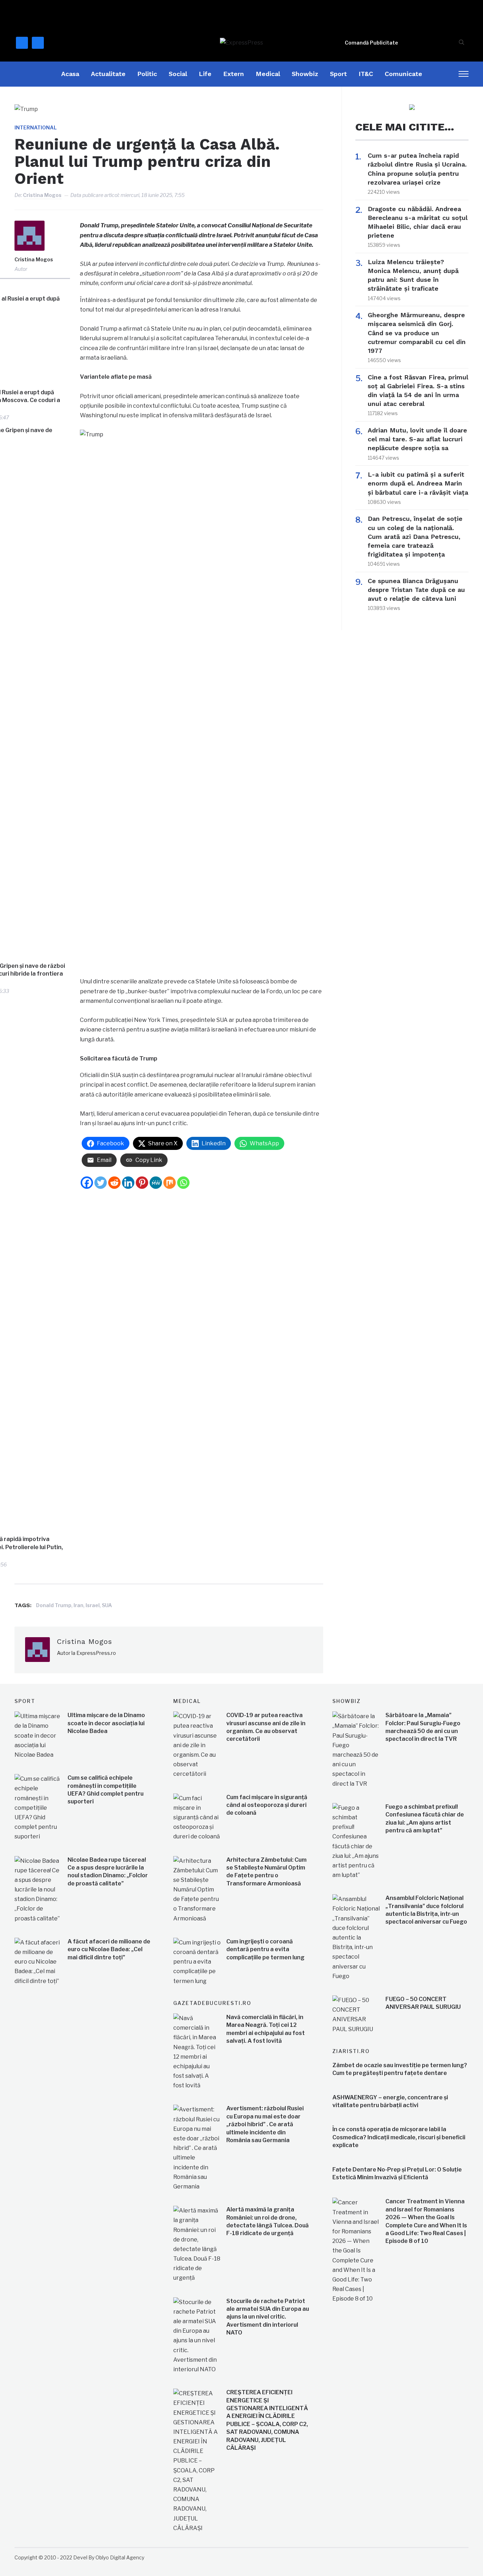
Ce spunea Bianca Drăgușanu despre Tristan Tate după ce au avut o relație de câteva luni (416, 590)
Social (178, 74)
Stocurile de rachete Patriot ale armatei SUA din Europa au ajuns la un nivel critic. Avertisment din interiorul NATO (268, 2317)
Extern (234, 74)
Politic (147, 74)
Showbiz (305, 74)
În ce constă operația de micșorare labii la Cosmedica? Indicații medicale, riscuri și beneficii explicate (399, 2137)
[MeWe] (156, 1183)
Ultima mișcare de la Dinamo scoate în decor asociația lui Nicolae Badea (106, 1723)
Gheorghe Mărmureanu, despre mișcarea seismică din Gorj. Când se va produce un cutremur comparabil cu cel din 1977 (417, 333)
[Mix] (170, 1183)
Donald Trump (54, 1605)
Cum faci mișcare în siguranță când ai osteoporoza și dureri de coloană (267, 1805)
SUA (107, 1605)
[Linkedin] (128, 1183)
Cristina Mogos (42, 195)
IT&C (366, 74)
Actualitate (108, 74)
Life (205, 74)
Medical (268, 74)
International (36, 127)
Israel (93, 1605)
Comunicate (403, 74)
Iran (78, 1605)
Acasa (70, 74)
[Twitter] (101, 1183)
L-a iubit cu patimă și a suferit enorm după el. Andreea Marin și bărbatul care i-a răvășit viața (418, 483)
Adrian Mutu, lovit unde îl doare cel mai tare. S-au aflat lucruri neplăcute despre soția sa (417, 439)
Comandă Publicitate (371, 43)
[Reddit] (114, 1183)
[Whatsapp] (183, 1183)
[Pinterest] (142, 1183)
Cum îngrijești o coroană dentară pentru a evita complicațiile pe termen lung (265, 1949)
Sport (338, 74)
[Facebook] (87, 1183)
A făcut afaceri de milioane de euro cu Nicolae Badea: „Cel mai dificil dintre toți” (109, 1949)
